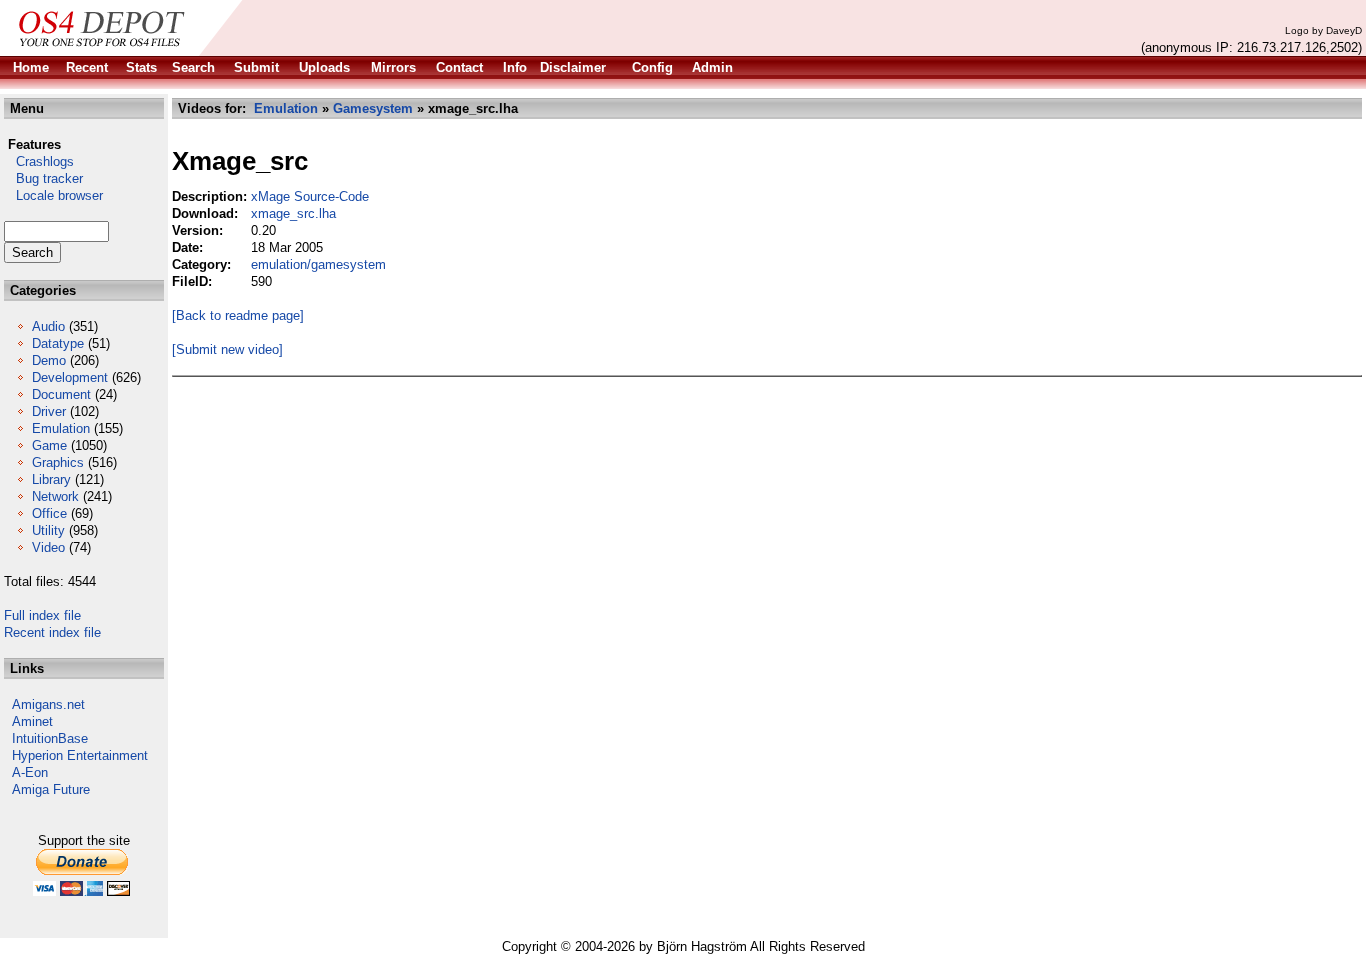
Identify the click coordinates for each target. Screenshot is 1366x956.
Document (61, 394)
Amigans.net (48, 704)
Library (51, 479)
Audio (48, 326)
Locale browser (53, 195)
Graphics (58, 462)
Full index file (42, 615)
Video (48, 547)
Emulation (61, 428)
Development (70, 377)
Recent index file (52, 632)
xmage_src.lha (293, 213)
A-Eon (30, 772)
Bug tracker (43, 178)
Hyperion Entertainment (80, 755)
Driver (49, 411)
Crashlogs (39, 161)
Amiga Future (51, 789)
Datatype (58, 343)
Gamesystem (373, 108)
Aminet (32, 721)
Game (49, 445)
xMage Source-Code (310, 196)
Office (49, 513)
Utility (48, 530)
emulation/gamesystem (318, 264)
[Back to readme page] (238, 315)
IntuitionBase (50, 738)
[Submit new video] (227, 349)
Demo (49, 360)
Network (55, 496)
